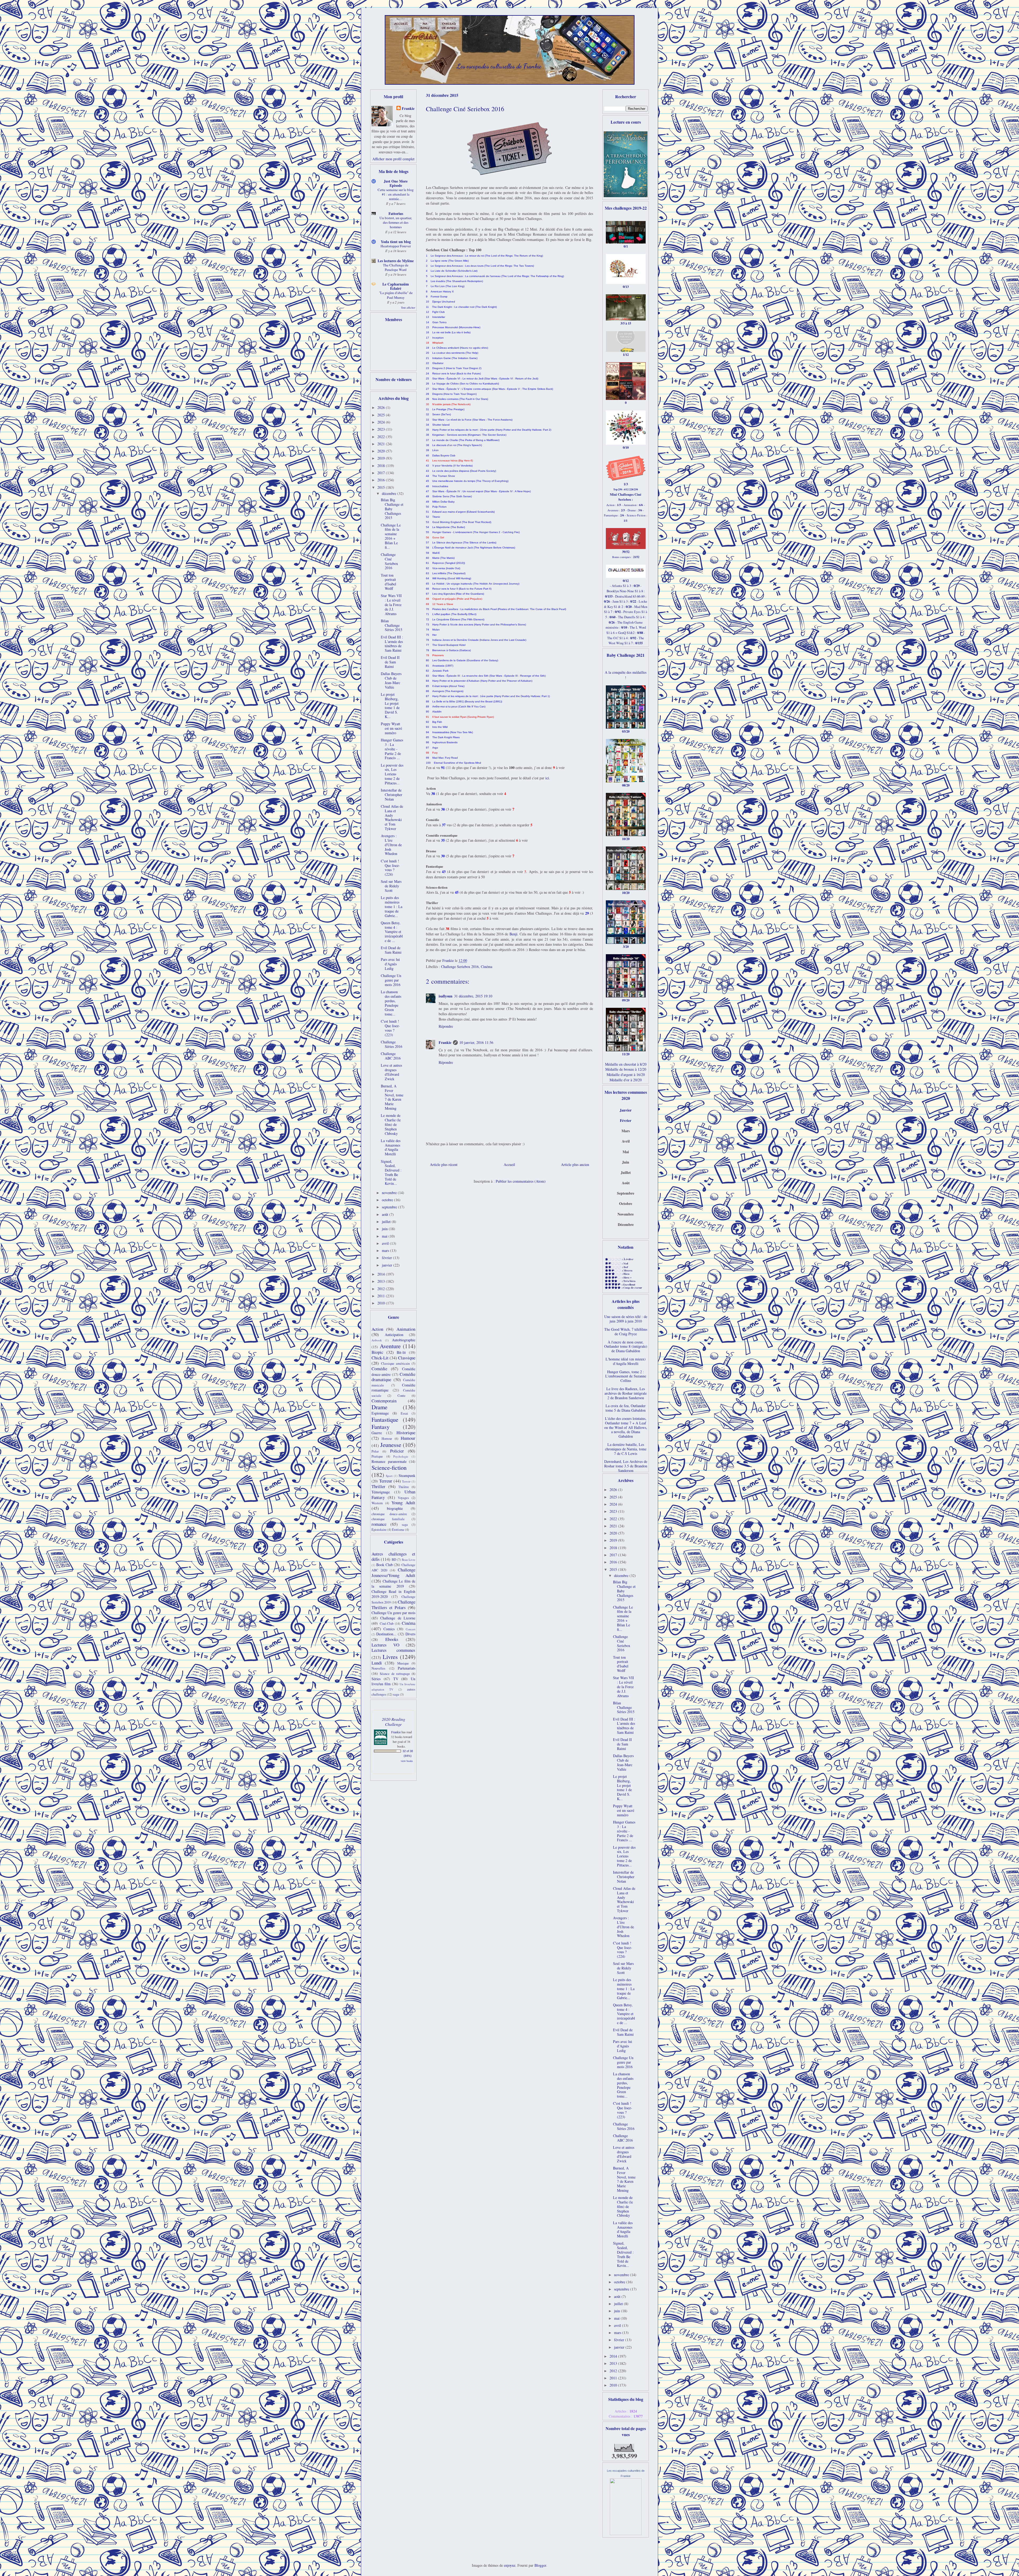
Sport (389, 1476)
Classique (407, 1358)
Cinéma (487, 967)
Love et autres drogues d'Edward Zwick (391, 1072)
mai (385, 1236)
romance (379, 1524)
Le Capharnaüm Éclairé (396, 286)
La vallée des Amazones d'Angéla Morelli (391, 1147)
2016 (382, 480)
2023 (382, 429)
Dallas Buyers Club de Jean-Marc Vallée (391, 680)
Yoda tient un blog (396, 242)
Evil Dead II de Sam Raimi (390, 662)
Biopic (377, 1352)
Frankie (445, 1042)
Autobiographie (404, 1340)
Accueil (509, 1164)
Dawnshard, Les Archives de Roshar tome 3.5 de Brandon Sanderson (626, 1466)
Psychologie (401, 1456)
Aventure (390, 1346)
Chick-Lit (380, 1358)
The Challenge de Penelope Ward (396, 267)
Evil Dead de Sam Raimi (391, 950)
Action (377, 1329)
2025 (382, 415)
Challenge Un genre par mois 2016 (391, 980)
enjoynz (510, 2565)
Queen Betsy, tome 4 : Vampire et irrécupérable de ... (392, 932)
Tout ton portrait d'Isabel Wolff (388, 582)
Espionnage (380, 1413)
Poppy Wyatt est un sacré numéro (391, 728)
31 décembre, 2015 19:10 (473, 996)
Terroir (406, 1481)
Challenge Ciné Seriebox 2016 (389, 561)
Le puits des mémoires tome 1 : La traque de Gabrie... (392, 906)
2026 (382, 407)
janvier (388, 1265)
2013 (382, 1281)
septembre (390, 1207)
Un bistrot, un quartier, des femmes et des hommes (396, 222)
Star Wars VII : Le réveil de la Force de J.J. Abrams (391, 604)
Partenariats (407, 1668)
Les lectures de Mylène (396, 261)
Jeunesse (391, 1445)
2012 (382, 1289)
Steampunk (407, 1475)
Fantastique (385, 1419)
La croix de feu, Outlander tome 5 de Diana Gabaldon (626, 1408)
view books (407, 1761)
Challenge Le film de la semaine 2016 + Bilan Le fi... (391, 536)
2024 (382, 422)
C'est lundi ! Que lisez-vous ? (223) (390, 1028)
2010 (382, 1303)
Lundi (377, 1663)
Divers (410, 1634)
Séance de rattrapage (395, 1674)
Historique (406, 1432)
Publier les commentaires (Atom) (521, 1181)
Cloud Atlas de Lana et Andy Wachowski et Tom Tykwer (392, 817)
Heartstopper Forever (396, 246)
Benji (513, 934)
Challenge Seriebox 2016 (460, 967)
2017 (382, 473)
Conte (401, 1396)
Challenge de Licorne (398, 1618)
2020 (382, 451)
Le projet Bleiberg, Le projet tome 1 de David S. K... (390, 705)
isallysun (446, 996)
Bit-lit (401, 1352)
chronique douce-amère (389, 1514)
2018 (382, 466)
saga (405, 1525)
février (387, 1258)
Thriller (378, 1486)
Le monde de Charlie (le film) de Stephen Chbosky (391, 1124)
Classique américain (396, 1363)
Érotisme (398, 1530)
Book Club (385, 1565)
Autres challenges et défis (393, 1557)
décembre (390, 493)
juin (385, 1229)
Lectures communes (393, 1650)
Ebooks (392, 1639)
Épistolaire (379, 1530)
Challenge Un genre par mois (393, 1613)
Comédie (379, 1369)
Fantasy (381, 1427)
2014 (382, 1274)
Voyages (403, 1498)
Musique (403, 1663)
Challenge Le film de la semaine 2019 (393, 1584)
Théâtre (404, 1487)
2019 (382, 458)
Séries (376, 1679)
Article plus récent (444, 1164)
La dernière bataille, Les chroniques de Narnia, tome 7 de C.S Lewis (626, 1449)
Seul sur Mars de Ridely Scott (391, 886)
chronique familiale (388, 1519)
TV (396, 1679)
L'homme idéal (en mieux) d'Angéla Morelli (626, 1361)
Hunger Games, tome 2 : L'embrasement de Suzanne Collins (626, 1376)
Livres (390, 1657)
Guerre (377, 1433)
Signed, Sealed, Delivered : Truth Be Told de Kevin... (391, 1172)
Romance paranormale (389, 1461)
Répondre (446, 1026)
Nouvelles (378, 1668)
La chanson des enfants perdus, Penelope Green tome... (391, 1003)
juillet (387, 1222)
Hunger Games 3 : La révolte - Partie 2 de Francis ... (392, 749)
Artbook (377, 1340)
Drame (379, 1407)
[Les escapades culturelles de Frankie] (626, 2534)
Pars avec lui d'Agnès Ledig (390, 964)
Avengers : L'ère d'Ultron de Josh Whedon (391, 845)
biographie (395, 1508)
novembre (390, 1193)
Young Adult (403, 1503)
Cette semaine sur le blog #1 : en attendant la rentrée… (396, 194)
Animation (406, 1329)
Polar (375, 1451)
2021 (382, 444)
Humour (408, 1438)
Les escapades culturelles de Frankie (499, 66)
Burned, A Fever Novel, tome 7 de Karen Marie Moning (392, 1097)
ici (547, 778)
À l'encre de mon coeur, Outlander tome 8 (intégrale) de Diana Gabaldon (626, 1347)
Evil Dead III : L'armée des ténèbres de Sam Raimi (392, 644)
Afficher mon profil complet (393, 159)
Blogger (540, 2565)
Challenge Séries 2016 (392, 1044)
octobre (388, 1200)
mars (386, 1250)
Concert (411, 1629)
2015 (382, 487)
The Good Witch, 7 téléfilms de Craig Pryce (626, 1332)
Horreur (387, 1439)
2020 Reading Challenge (394, 1722)
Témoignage (381, 1492)
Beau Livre (409, 1560)
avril (386, 1243)
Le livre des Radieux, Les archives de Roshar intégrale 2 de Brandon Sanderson (626, 1393)
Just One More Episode (396, 183)
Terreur (386, 1481)
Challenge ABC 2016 (391, 1056)
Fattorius (396, 213)
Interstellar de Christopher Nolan (392, 795)
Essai (404, 1413)
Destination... (386, 1634)
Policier (397, 1451)
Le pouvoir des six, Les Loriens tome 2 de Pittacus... (392, 774)
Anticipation (394, 1335)
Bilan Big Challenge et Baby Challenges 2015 (392, 509)
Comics (389, 1629)
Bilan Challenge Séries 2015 (392, 625)
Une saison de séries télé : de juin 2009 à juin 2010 (626, 1319)
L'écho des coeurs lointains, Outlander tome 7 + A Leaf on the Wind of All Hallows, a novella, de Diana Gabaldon (626, 1427)
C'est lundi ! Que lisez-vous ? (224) (390, 868)
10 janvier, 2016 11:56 (476, 1042)
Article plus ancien (575, 1164)
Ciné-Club (387, 1624)
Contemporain (384, 1401)
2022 (382, 437)
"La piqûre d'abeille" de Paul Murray (396, 295)
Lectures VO (385, 1645)
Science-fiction (389, 1467)
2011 (382, 1296)
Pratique (377, 1456)
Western (377, 1503)
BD (394, 1560)
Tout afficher (408, 308)
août (386, 1214)
